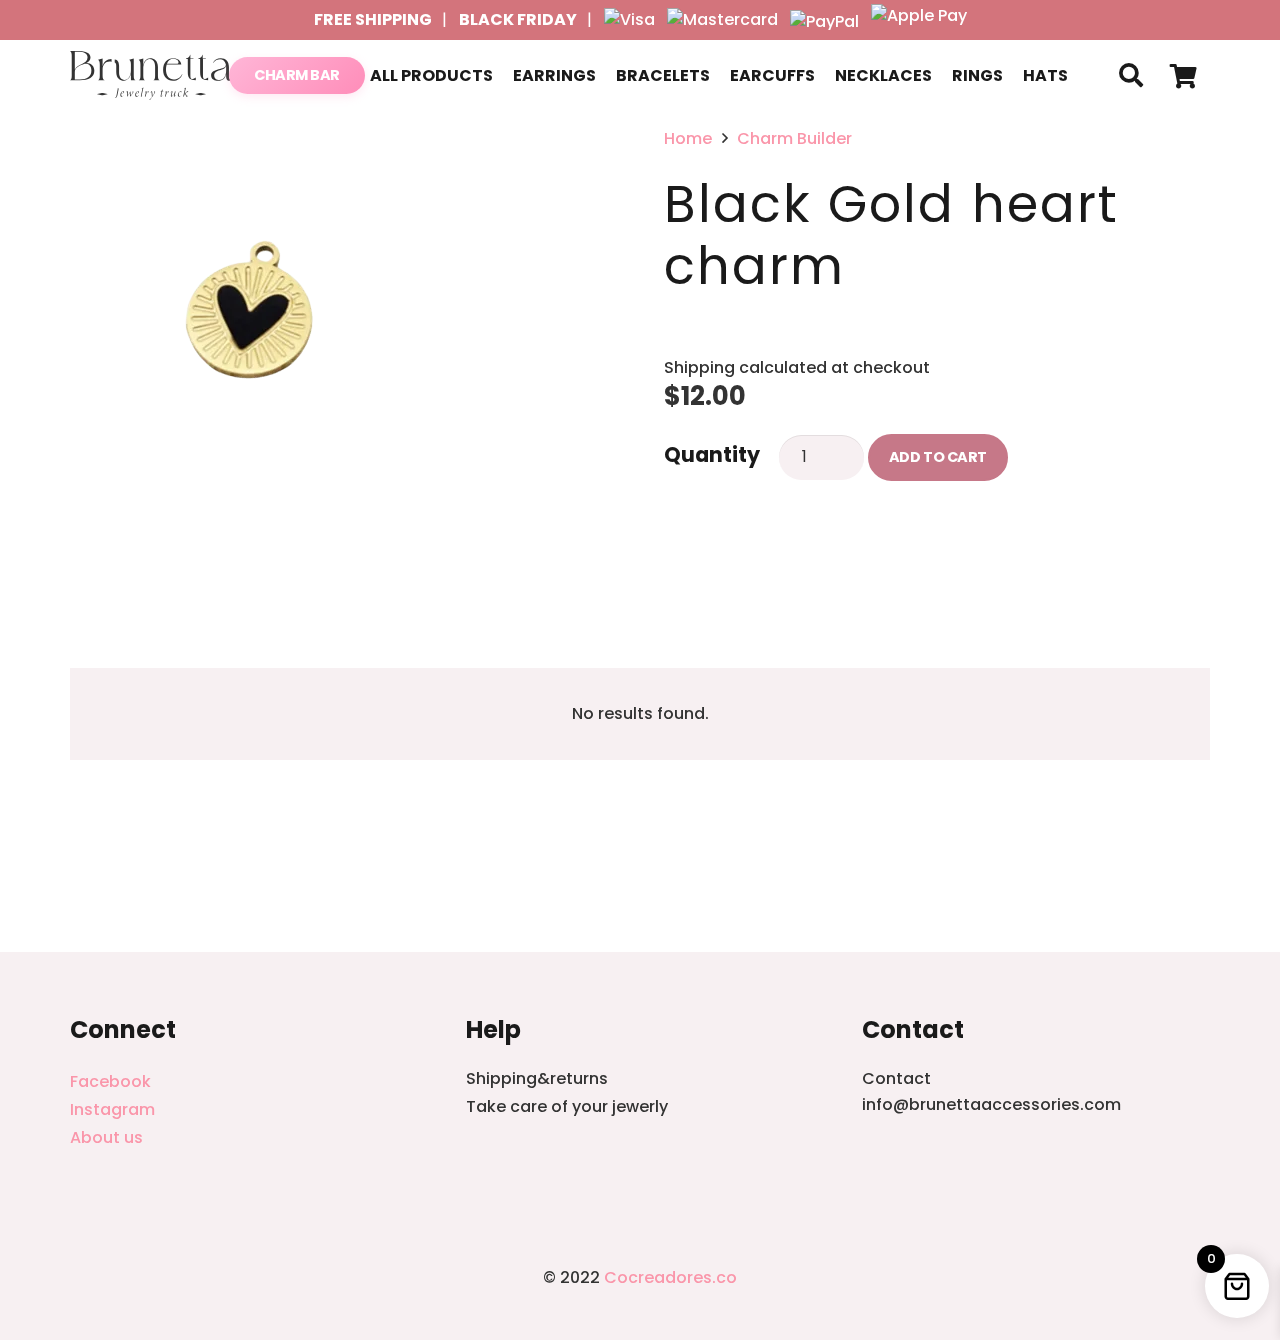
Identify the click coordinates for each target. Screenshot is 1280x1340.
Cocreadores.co (670, 1277)
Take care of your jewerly (567, 1106)
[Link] (151, 76)
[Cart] (1183, 75)
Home (688, 138)
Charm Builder (794, 138)
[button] (1130, 75)
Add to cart (938, 457)
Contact (896, 1078)
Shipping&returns (537, 1078)
